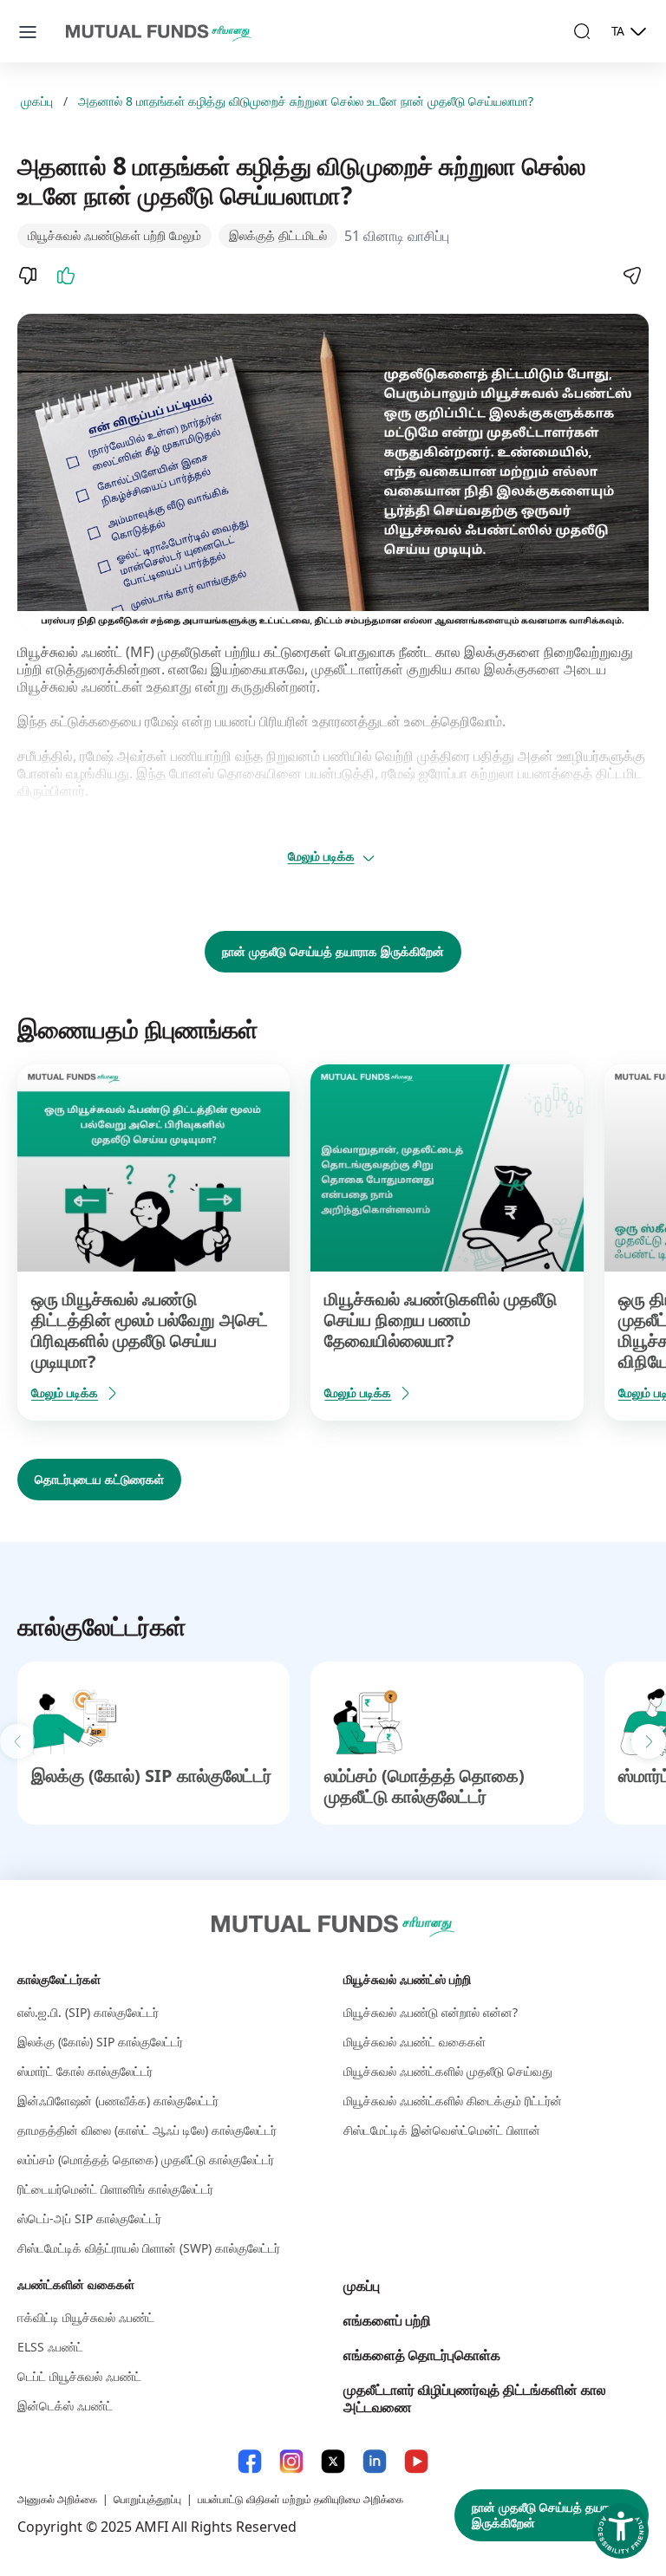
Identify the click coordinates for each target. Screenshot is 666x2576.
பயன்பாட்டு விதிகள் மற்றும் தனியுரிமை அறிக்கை (300, 2499)
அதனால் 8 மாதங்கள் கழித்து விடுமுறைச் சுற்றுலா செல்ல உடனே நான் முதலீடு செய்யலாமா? (306, 101)
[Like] (66, 276)
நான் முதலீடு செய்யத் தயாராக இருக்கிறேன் (333, 951)
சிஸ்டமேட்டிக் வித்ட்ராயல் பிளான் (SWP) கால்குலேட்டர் (149, 2248)
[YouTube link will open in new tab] (416, 2461)
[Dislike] (28, 276)
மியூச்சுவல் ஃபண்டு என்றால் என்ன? (431, 2012)
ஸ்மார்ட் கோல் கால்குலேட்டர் (85, 2071)
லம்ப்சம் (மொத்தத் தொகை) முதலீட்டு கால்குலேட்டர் (424, 1786)
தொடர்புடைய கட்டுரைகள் (99, 1479)
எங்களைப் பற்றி (387, 2320)
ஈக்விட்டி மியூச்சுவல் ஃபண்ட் (86, 2317)
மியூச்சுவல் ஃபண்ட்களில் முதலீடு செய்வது (448, 2071)
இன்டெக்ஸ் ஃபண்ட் (65, 2406)
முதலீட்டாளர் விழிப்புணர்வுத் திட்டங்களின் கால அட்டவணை (475, 2398)
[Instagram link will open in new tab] (291, 2461)
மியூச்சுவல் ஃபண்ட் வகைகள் (415, 2042)
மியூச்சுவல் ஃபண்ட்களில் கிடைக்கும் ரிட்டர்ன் (453, 2101)
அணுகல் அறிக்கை (57, 2499)
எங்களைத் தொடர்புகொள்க (422, 2355)
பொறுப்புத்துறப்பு (147, 2499)
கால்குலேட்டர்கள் (59, 1979)
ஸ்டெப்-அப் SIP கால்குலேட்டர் (89, 2218)
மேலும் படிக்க (321, 856)
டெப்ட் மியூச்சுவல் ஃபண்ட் (79, 2376)
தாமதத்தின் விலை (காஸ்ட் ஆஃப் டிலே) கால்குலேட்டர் (147, 2130)
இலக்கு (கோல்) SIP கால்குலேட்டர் (151, 1776)
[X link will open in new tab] (333, 2461)
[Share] (631, 276)
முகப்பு (37, 101)
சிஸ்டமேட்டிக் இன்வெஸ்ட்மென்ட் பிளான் (442, 2130)
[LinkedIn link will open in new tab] (375, 2461)
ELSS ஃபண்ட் (50, 2347)
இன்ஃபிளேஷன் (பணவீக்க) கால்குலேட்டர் (118, 2101)
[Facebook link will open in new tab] (250, 2461)
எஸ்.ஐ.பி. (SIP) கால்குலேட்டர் (88, 2012)
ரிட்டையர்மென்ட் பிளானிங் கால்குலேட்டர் (115, 2189)
